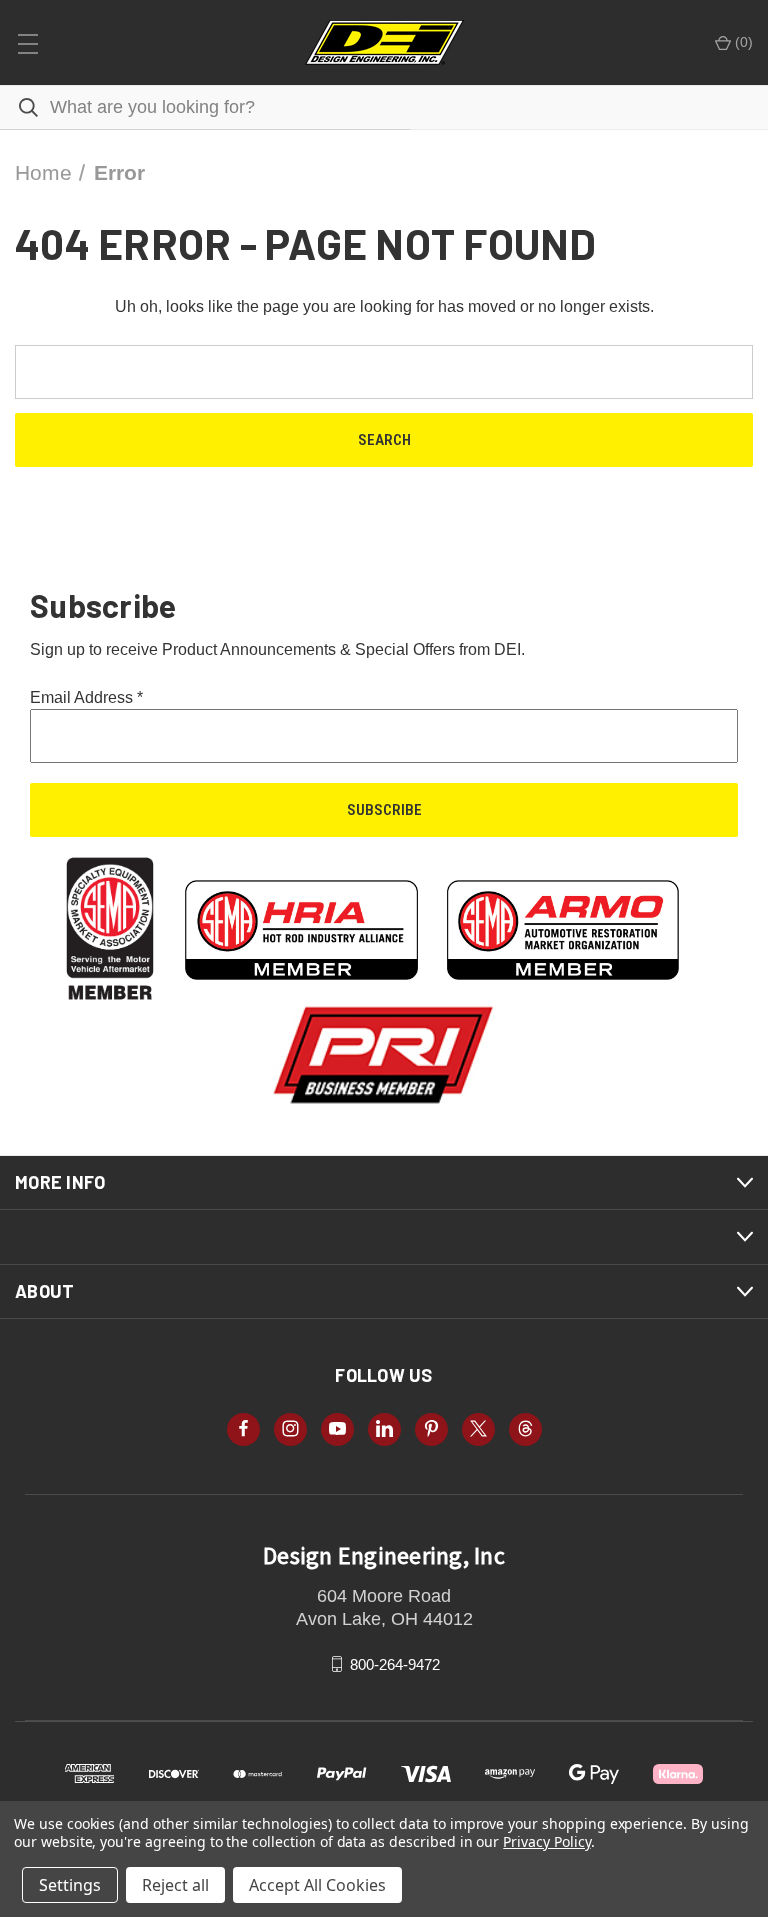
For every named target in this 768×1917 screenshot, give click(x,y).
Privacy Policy (546, 1841)
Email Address (86, 697)
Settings (70, 1885)
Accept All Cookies (317, 1885)
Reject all (175, 1885)
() (742, 42)
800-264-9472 (395, 1663)
